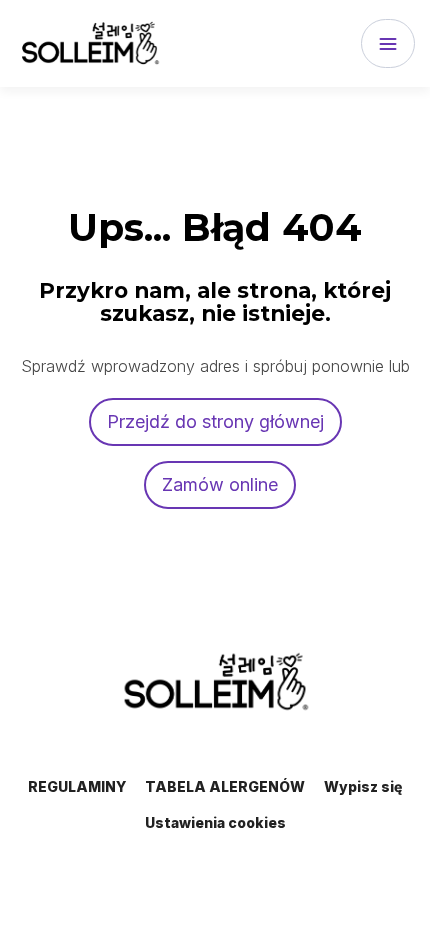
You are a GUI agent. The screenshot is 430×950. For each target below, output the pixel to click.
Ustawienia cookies (215, 822)
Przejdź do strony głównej (215, 421)
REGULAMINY (77, 786)
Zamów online (220, 484)
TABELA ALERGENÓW (225, 786)
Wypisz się (363, 786)
